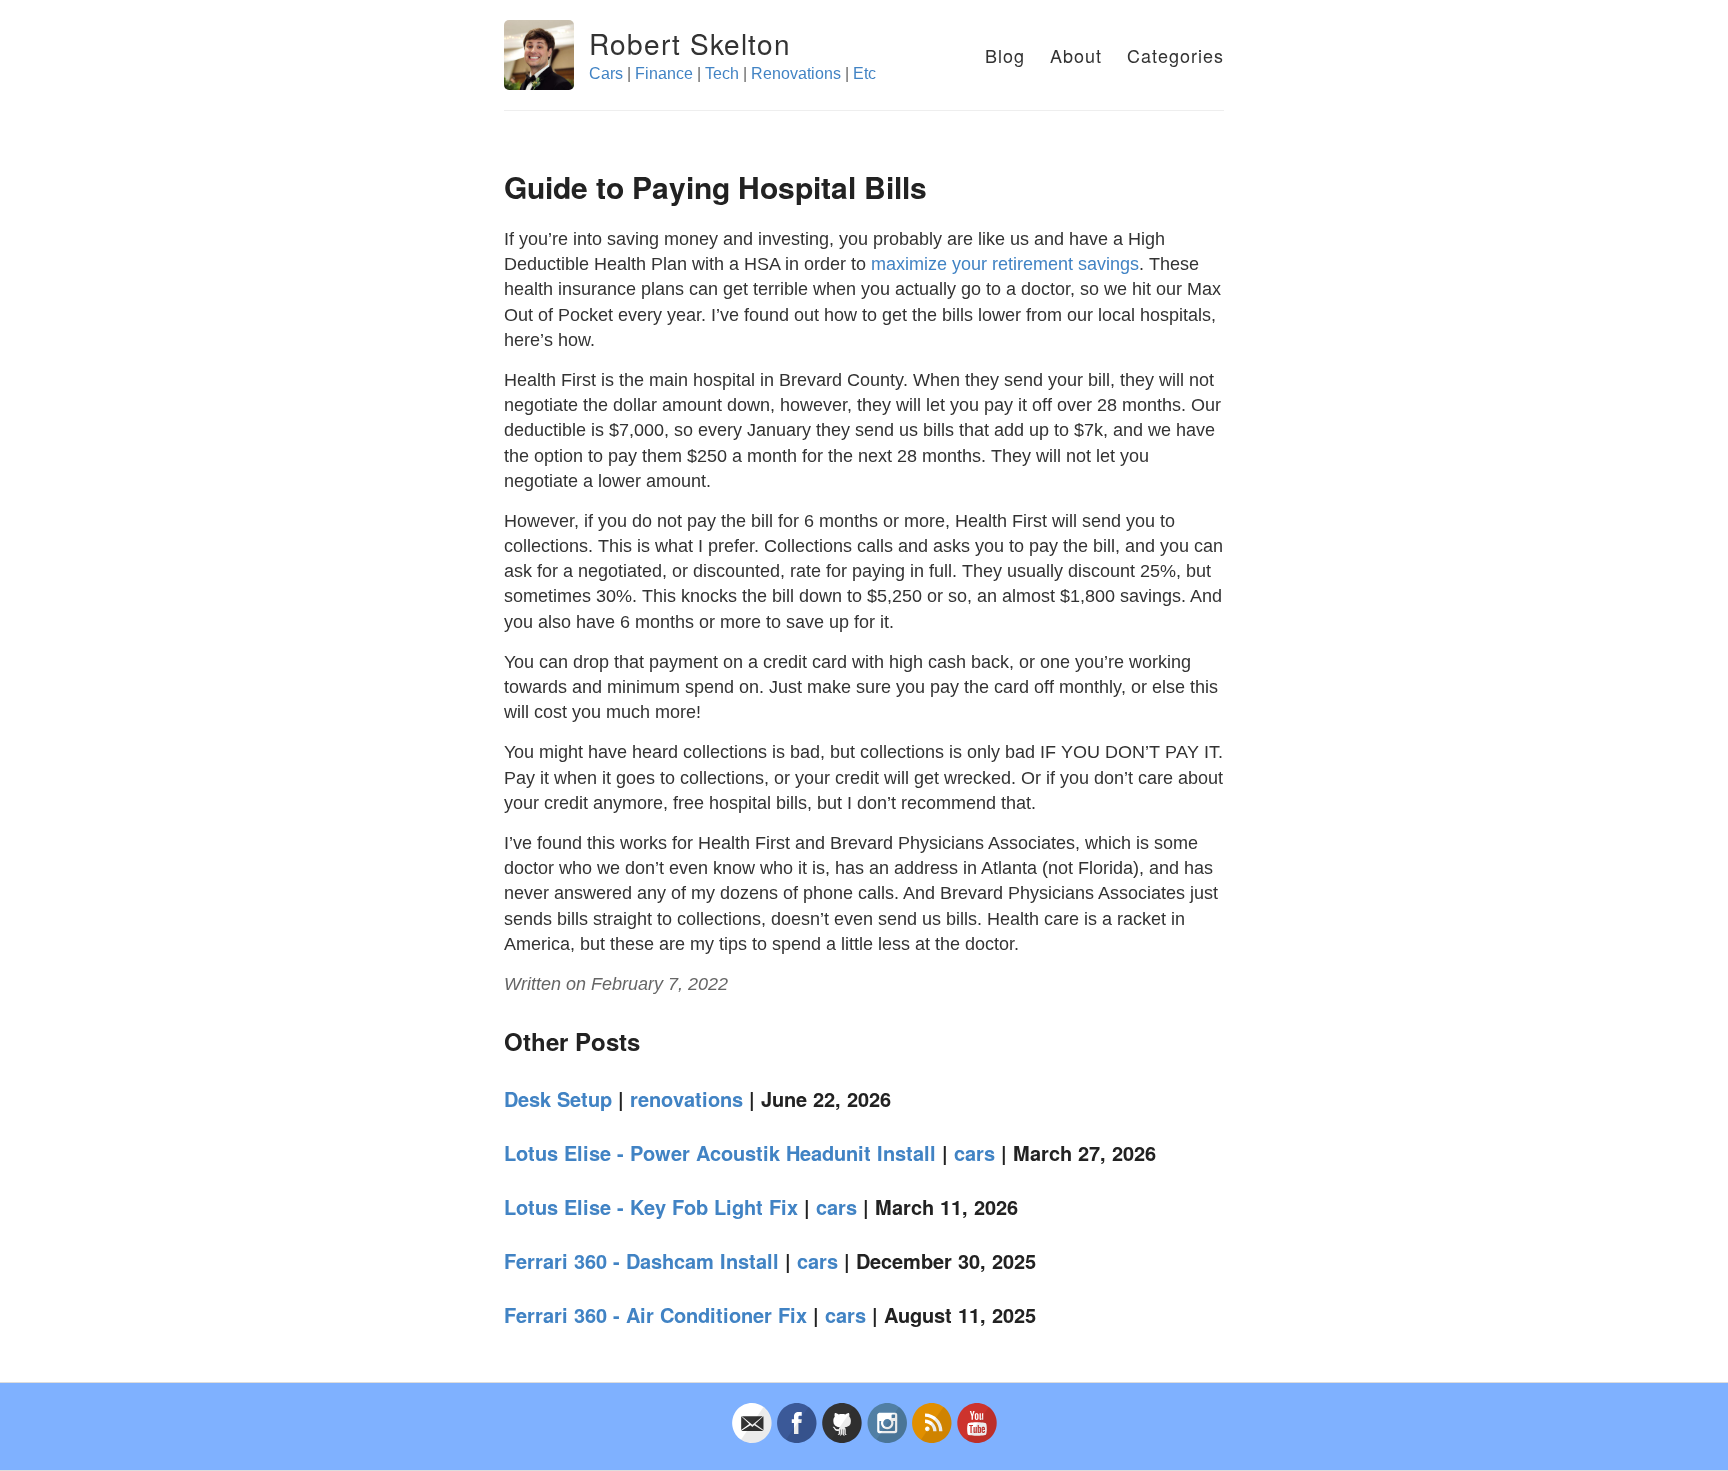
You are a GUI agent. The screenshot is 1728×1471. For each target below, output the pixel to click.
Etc (864, 73)
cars (974, 1152)
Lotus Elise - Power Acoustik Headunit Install (720, 1152)
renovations (686, 1098)
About (1076, 55)
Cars (606, 73)
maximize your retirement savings (1005, 264)
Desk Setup (558, 1098)
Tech (722, 73)
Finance (664, 73)
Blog (1005, 55)
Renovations (796, 73)
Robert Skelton (690, 43)
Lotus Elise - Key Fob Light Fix (651, 1206)
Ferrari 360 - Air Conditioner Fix (655, 1314)
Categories (1175, 55)
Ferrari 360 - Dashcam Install (641, 1260)
